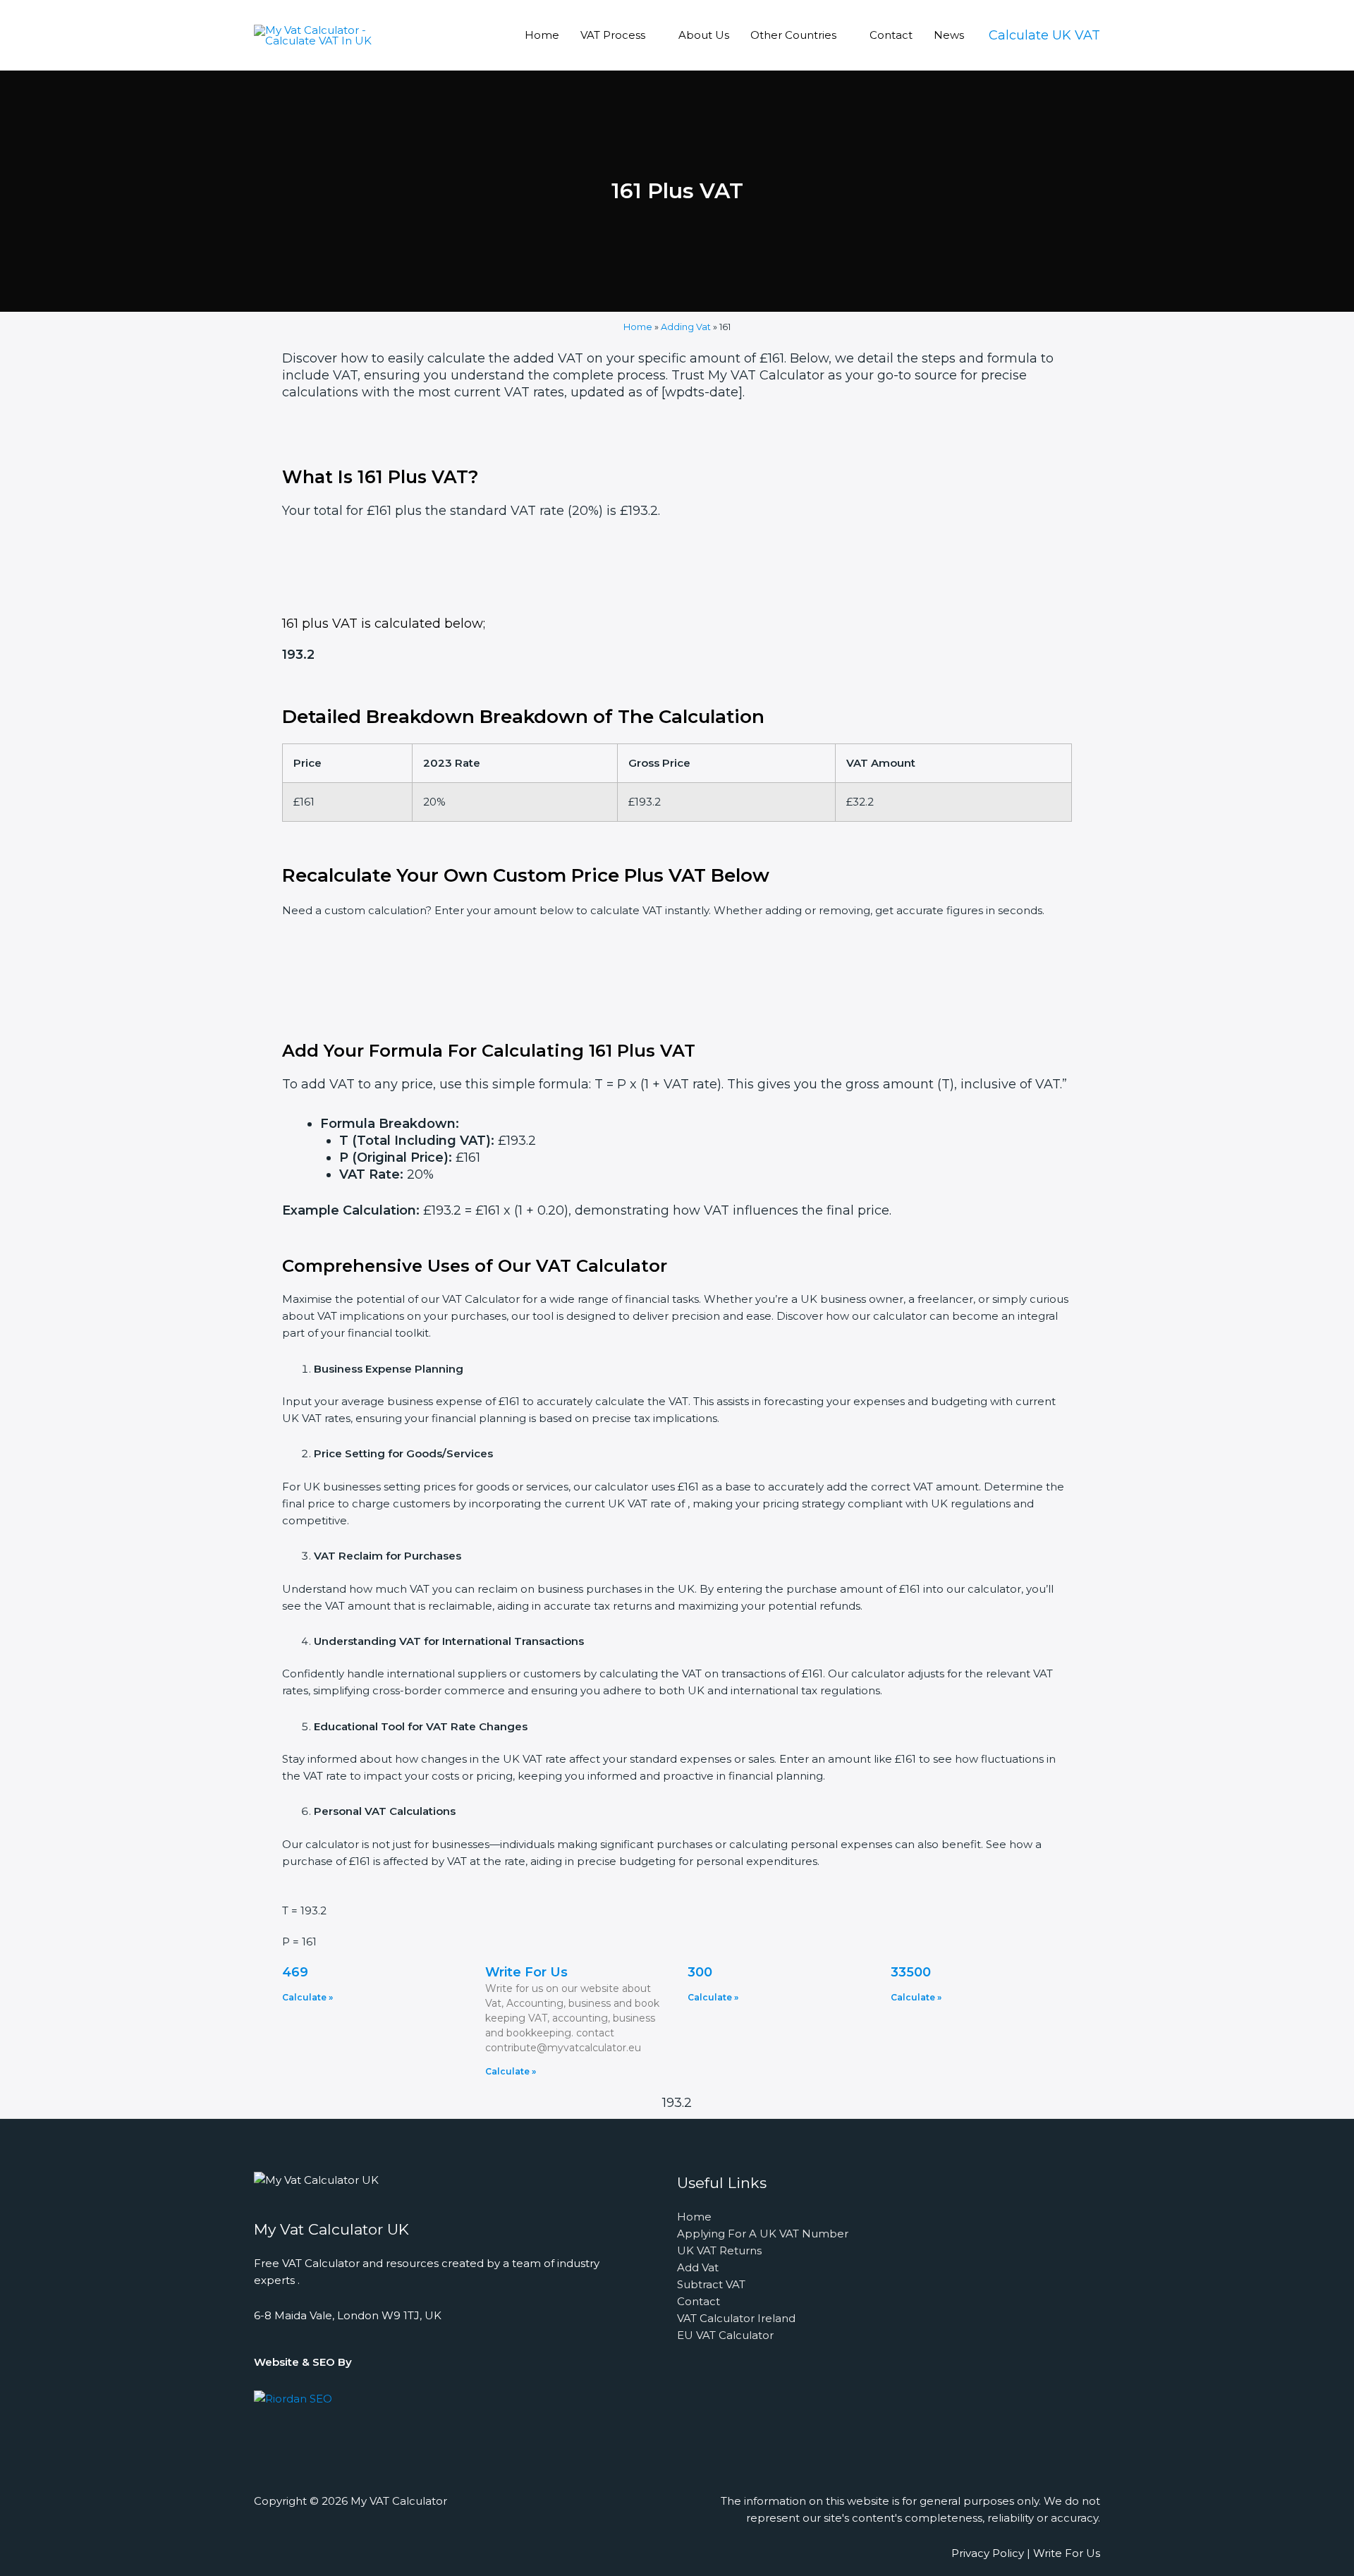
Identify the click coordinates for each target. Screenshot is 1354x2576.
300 (700, 1972)
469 (295, 1972)
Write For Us (526, 1972)
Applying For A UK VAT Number (763, 2234)
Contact (891, 35)
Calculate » (307, 1997)
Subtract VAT (711, 2284)
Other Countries (793, 35)
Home (542, 35)
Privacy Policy (988, 2553)
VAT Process (613, 35)
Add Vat (698, 2267)
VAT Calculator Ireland (736, 2318)
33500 (911, 1972)
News (949, 35)
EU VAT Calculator (725, 2335)
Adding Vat (686, 327)
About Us (704, 35)
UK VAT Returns (719, 2250)
